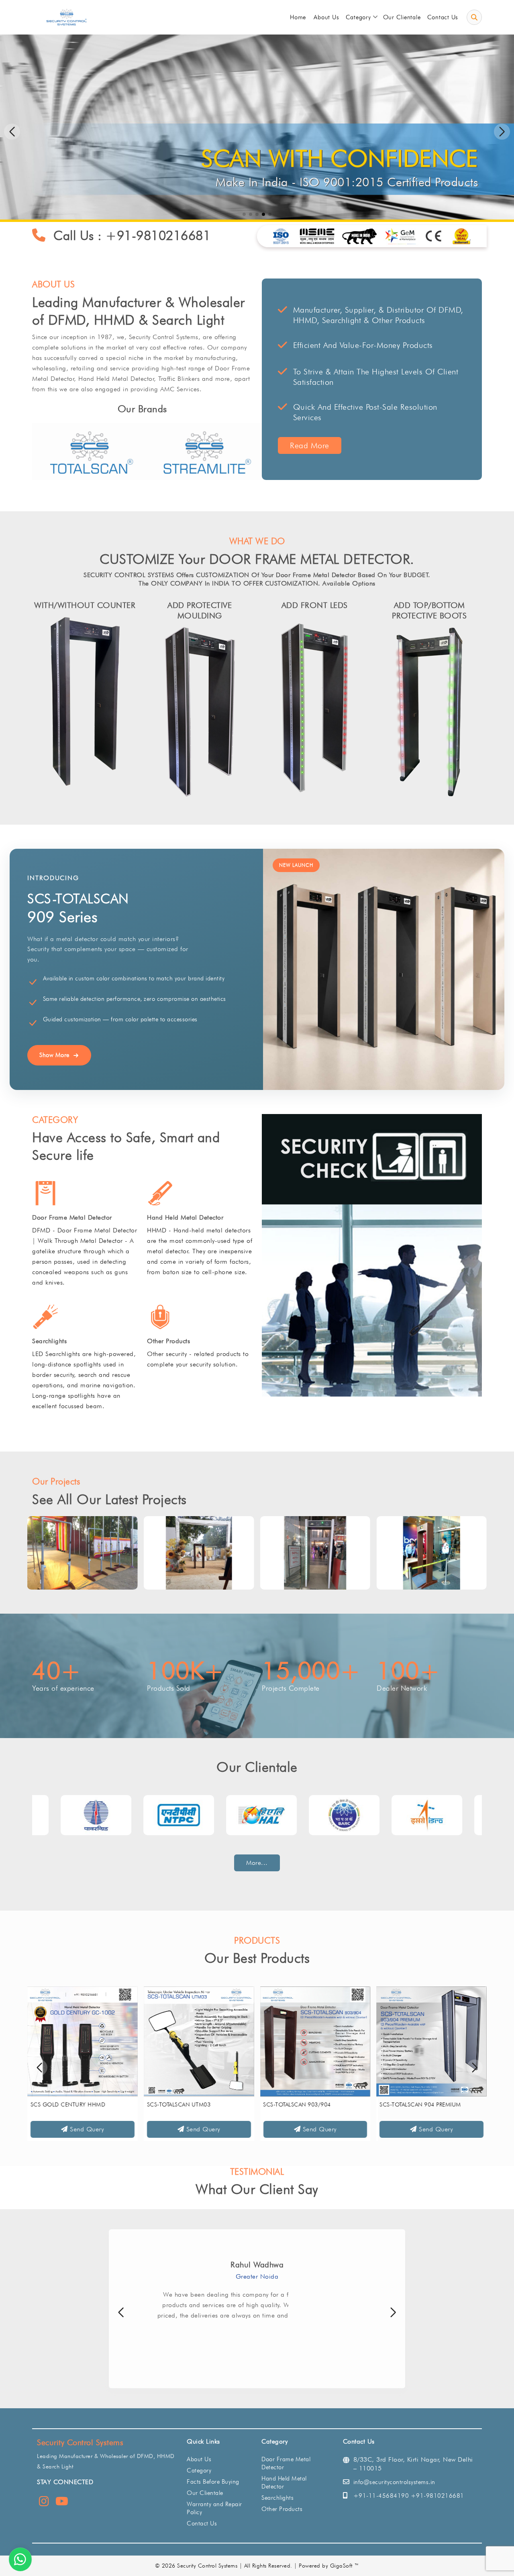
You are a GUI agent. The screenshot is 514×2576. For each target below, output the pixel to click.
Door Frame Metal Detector (72, 1217)
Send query (86, 2129)
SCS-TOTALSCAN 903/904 (297, 2104)
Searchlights (49, 1341)
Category (199, 2470)
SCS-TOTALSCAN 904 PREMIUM (420, 2104)
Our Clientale (205, 2493)
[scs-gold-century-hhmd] (83, 2041)
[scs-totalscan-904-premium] (431, 2041)
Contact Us (202, 2523)
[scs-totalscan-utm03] (199, 2041)
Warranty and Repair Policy (214, 2508)
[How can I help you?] (20, 2559)
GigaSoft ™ (345, 2566)
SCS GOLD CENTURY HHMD (68, 2104)
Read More (310, 445)
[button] (502, 132)
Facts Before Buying (213, 2482)
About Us (199, 2459)
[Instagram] (44, 2503)
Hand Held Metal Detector (185, 1217)
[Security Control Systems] (66, 17)
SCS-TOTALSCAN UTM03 (179, 2104)
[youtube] (62, 2503)
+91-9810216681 (158, 235)
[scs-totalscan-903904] (315, 2041)
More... (257, 1863)
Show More (54, 1055)
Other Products (168, 1341)
